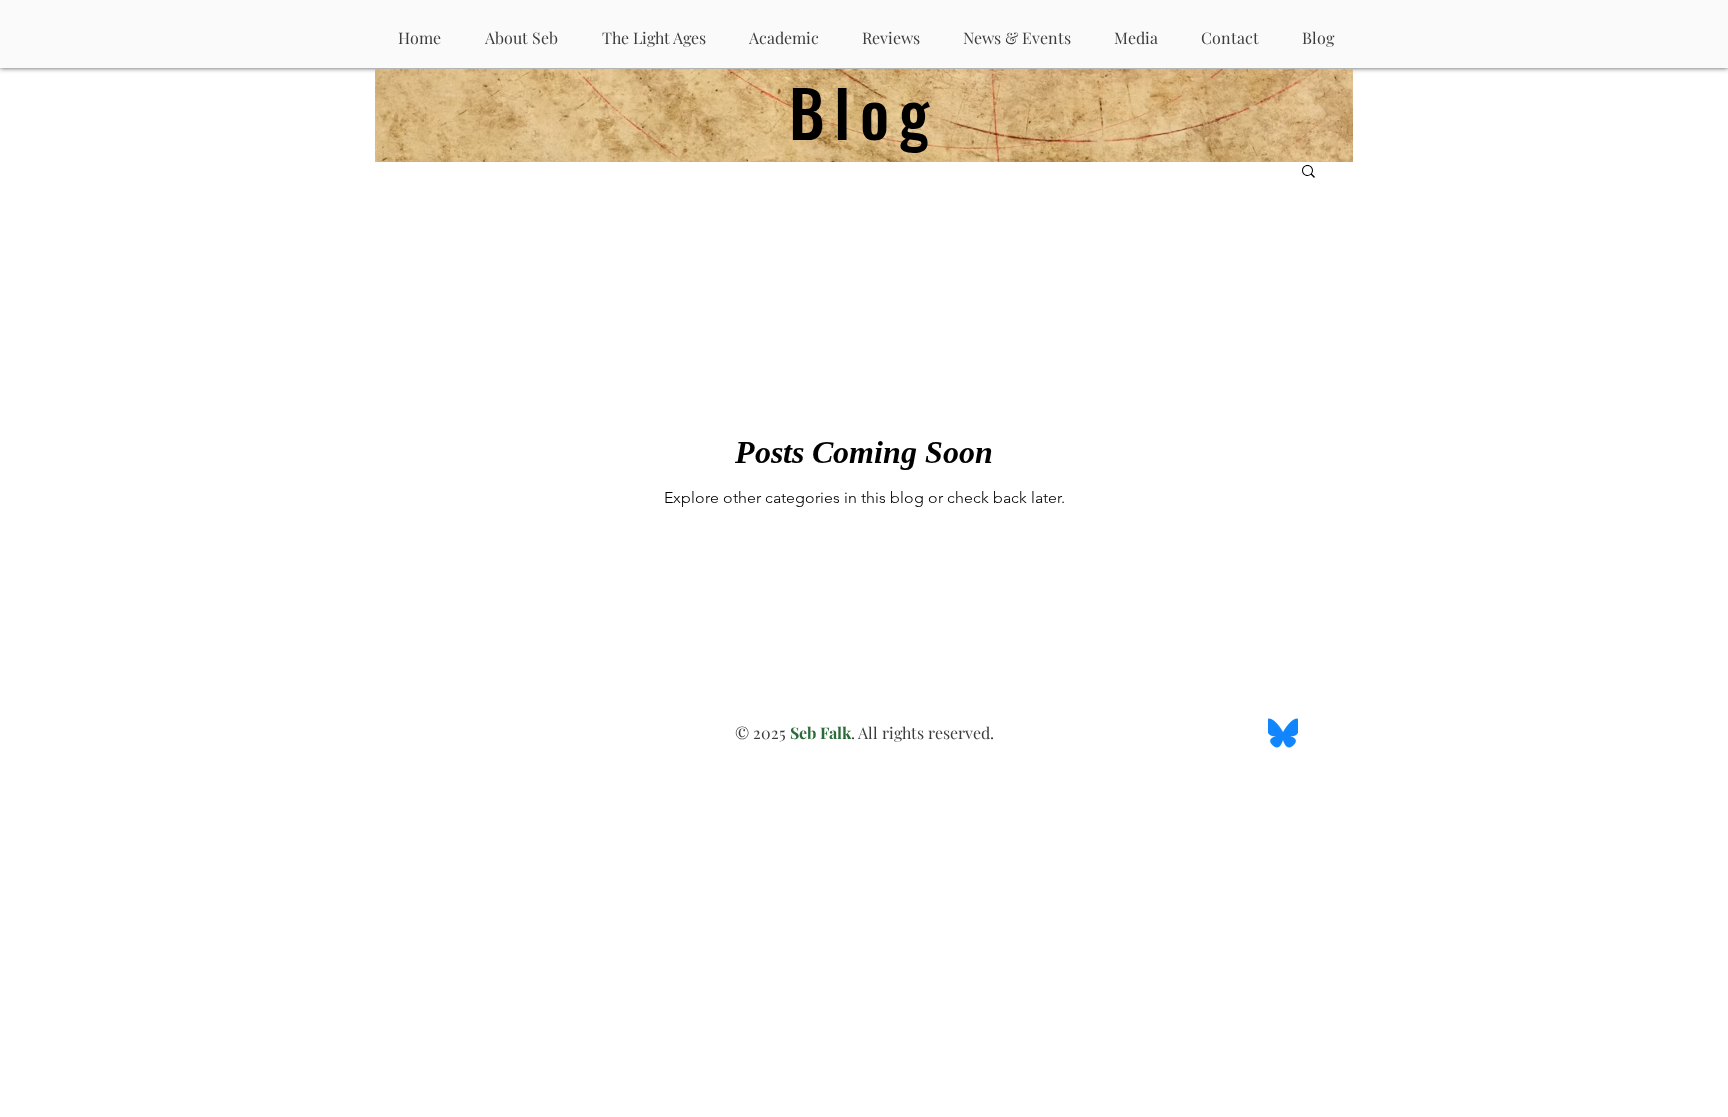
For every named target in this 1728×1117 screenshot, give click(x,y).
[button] (1308, 172)
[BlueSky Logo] (1283, 733)
